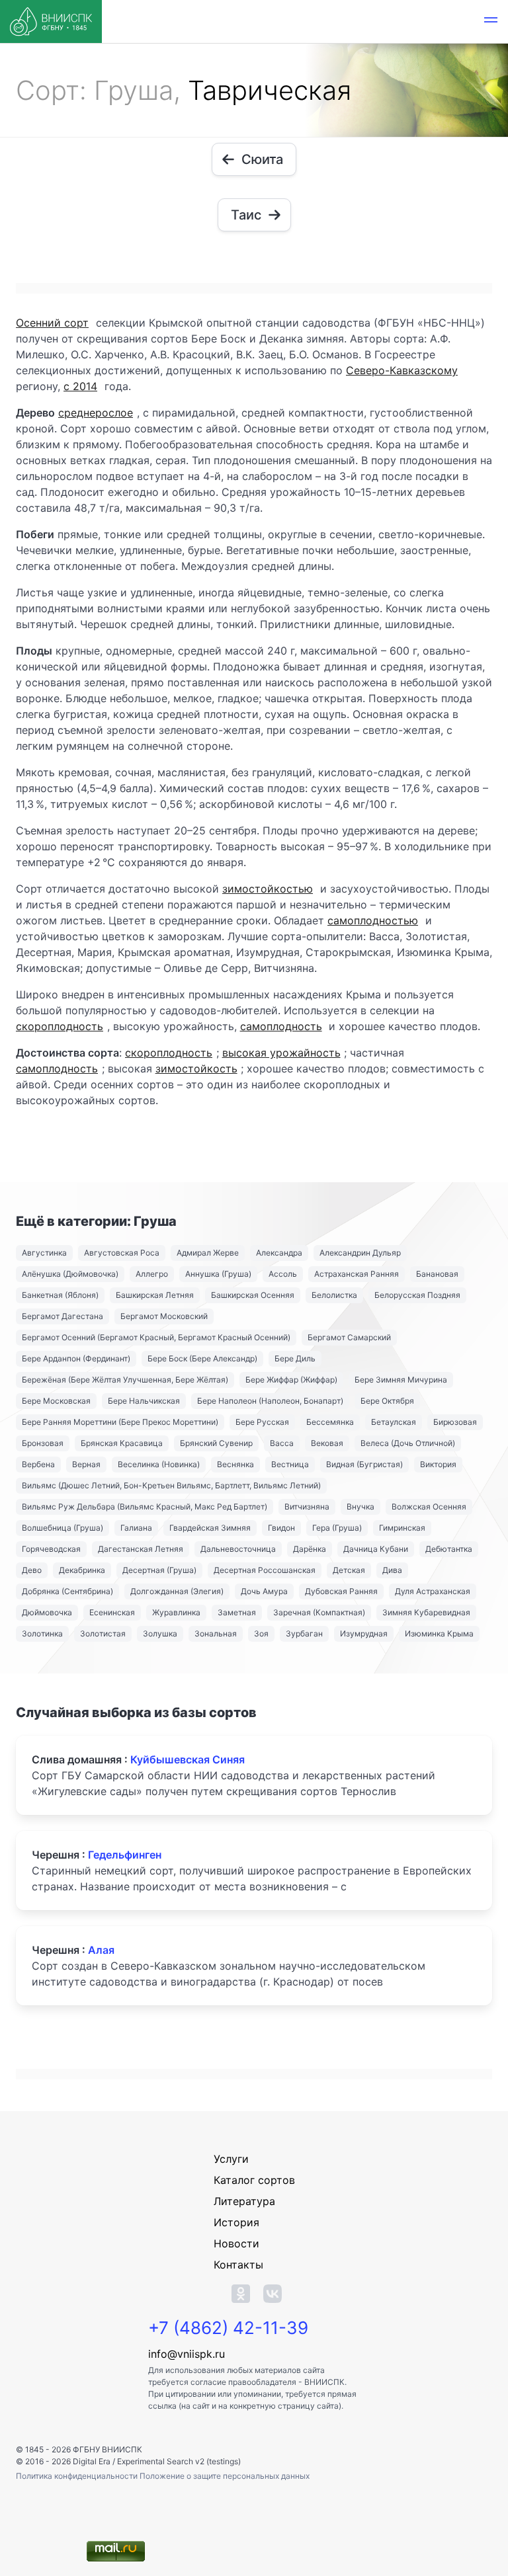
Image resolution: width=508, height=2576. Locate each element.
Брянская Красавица (122, 1443)
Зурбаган (304, 1633)
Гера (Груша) (337, 1528)
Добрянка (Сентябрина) (67, 1591)
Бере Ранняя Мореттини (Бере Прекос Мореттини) (120, 1422)
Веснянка (235, 1464)
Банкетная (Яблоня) (60, 1295)
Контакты (238, 2265)
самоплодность (281, 1026)
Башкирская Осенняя (253, 1295)
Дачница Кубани (376, 1549)
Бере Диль (295, 1358)
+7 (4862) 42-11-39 (228, 2328)
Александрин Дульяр (360, 1253)
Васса (282, 1443)
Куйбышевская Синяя (188, 1759)
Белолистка (334, 1295)
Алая (101, 1950)
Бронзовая (43, 1443)
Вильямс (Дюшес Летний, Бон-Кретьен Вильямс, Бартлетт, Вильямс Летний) (171, 1485)
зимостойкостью (268, 889)
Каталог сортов (254, 2180)
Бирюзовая (455, 1422)
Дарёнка (310, 1549)
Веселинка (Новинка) (159, 1464)
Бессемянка (330, 1422)
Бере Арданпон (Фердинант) (76, 1358)
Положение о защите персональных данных (225, 2476)
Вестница (290, 1464)
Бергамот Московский (164, 1316)
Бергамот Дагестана (63, 1316)
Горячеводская (51, 1549)
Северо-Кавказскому (402, 370)
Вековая (327, 1443)
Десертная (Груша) (159, 1570)
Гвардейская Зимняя (210, 1528)
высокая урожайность (281, 1053)
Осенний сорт (52, 323)
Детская (349, 1570)
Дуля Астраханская (433, 1591)
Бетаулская (394, 1422)
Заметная (237, 1612)
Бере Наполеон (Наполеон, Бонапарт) (270, 1401)
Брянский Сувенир (216, 1443)
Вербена (38, 1464)
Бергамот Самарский (349, 1337)
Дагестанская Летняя (141, 1549)
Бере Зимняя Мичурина (401, 1380)
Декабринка (82, 1570)
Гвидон (281, 1528)
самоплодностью (373, 920)
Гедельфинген (125, 1855)
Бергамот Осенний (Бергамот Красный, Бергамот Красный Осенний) (156, 1337)
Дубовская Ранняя (341, 1591)
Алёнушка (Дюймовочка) (70, 1274)
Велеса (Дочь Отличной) (408, 1443)
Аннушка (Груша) (218, 1274)
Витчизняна (307, 1507)
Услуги (231, 2159)
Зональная (216, 1633)
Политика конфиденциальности (78, 2476)
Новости (236, 2243)
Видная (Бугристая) (364, 1464)
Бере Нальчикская (144, 1401)
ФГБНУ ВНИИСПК (107, 2449)
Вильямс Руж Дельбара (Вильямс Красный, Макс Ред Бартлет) (145, 1507)
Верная (86, 1464)
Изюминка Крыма (439, 1633)
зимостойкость (196, 1068)
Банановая (437, 1274)
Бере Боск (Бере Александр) (202, 1358)
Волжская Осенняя (429, 1507)
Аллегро (152, 1274)
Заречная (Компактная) (319, 1612)
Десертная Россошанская (265, 1570)
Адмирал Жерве (208, 1253)
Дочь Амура (264, 1591)
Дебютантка (449, 1549)
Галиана (136, 1528)
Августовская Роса (122, 1253)
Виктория (438, 1464)
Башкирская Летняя (155, 1295)
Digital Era (92, 2461)
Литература (244, 2201)
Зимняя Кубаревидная (426, 1612)
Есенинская (112, 1612)
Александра (279, 1253)
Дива (392, 1570)
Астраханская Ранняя (357, 1274)
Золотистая (103, 1633)
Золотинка (42, 1633)
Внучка (360, 1507)
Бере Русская (262, 1422)
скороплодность (60, 1026)
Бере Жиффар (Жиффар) (291, 1380)
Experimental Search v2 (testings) (179, 2461)
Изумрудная (364, 1633)
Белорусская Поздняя (417, 1295)
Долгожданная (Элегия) (177, 1591)
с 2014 (80, 386)
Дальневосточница (238, 1549)
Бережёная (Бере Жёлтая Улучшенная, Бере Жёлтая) (125, 1380)
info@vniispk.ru (187, 2354)
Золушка (160, 1633)
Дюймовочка (47, 1612)
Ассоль (283, 1274)
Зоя (261, 1633)
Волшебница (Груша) (63, 1528)
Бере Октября (387, 1401)
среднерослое (96, 413)
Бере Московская (56, 1401)
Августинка (44, 1253)
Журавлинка (176, 1612)
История (236, 2222)
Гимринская (402, 1528)
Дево (32, 1570)
